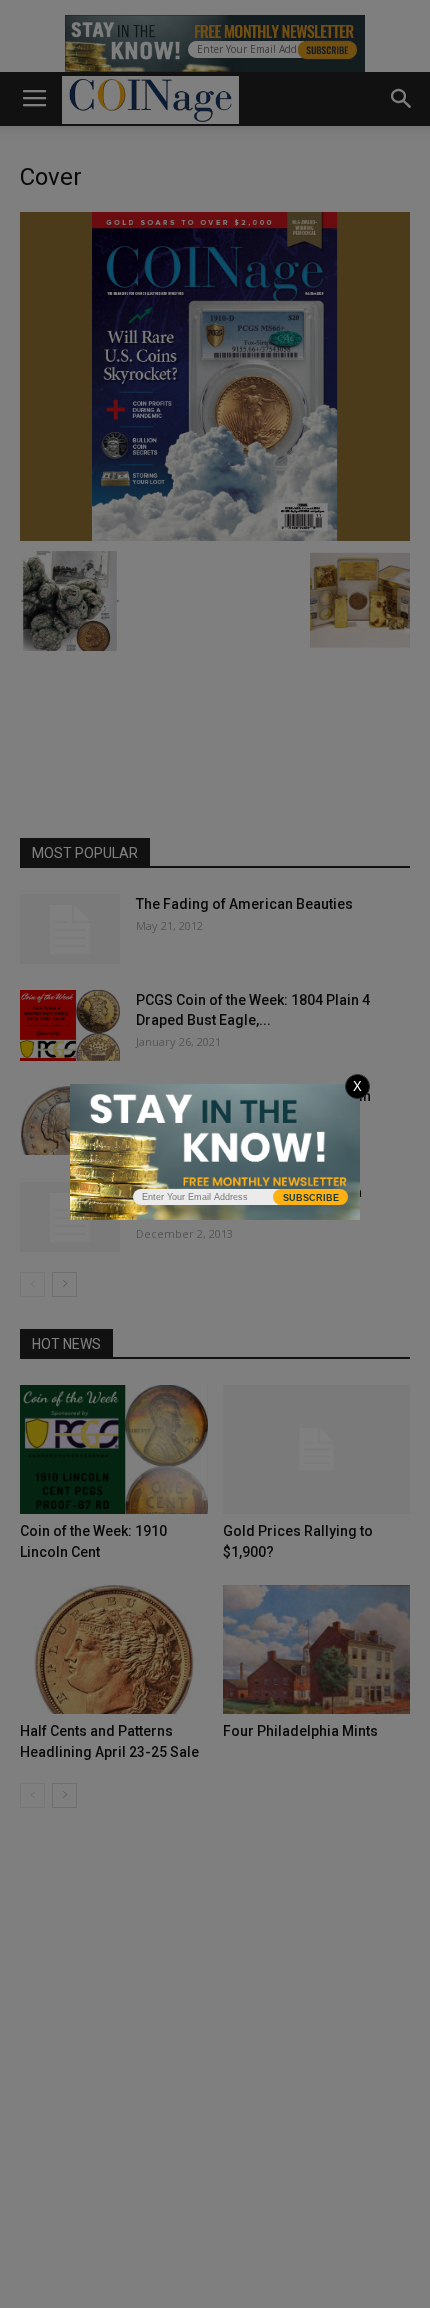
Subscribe (311, 1198)
